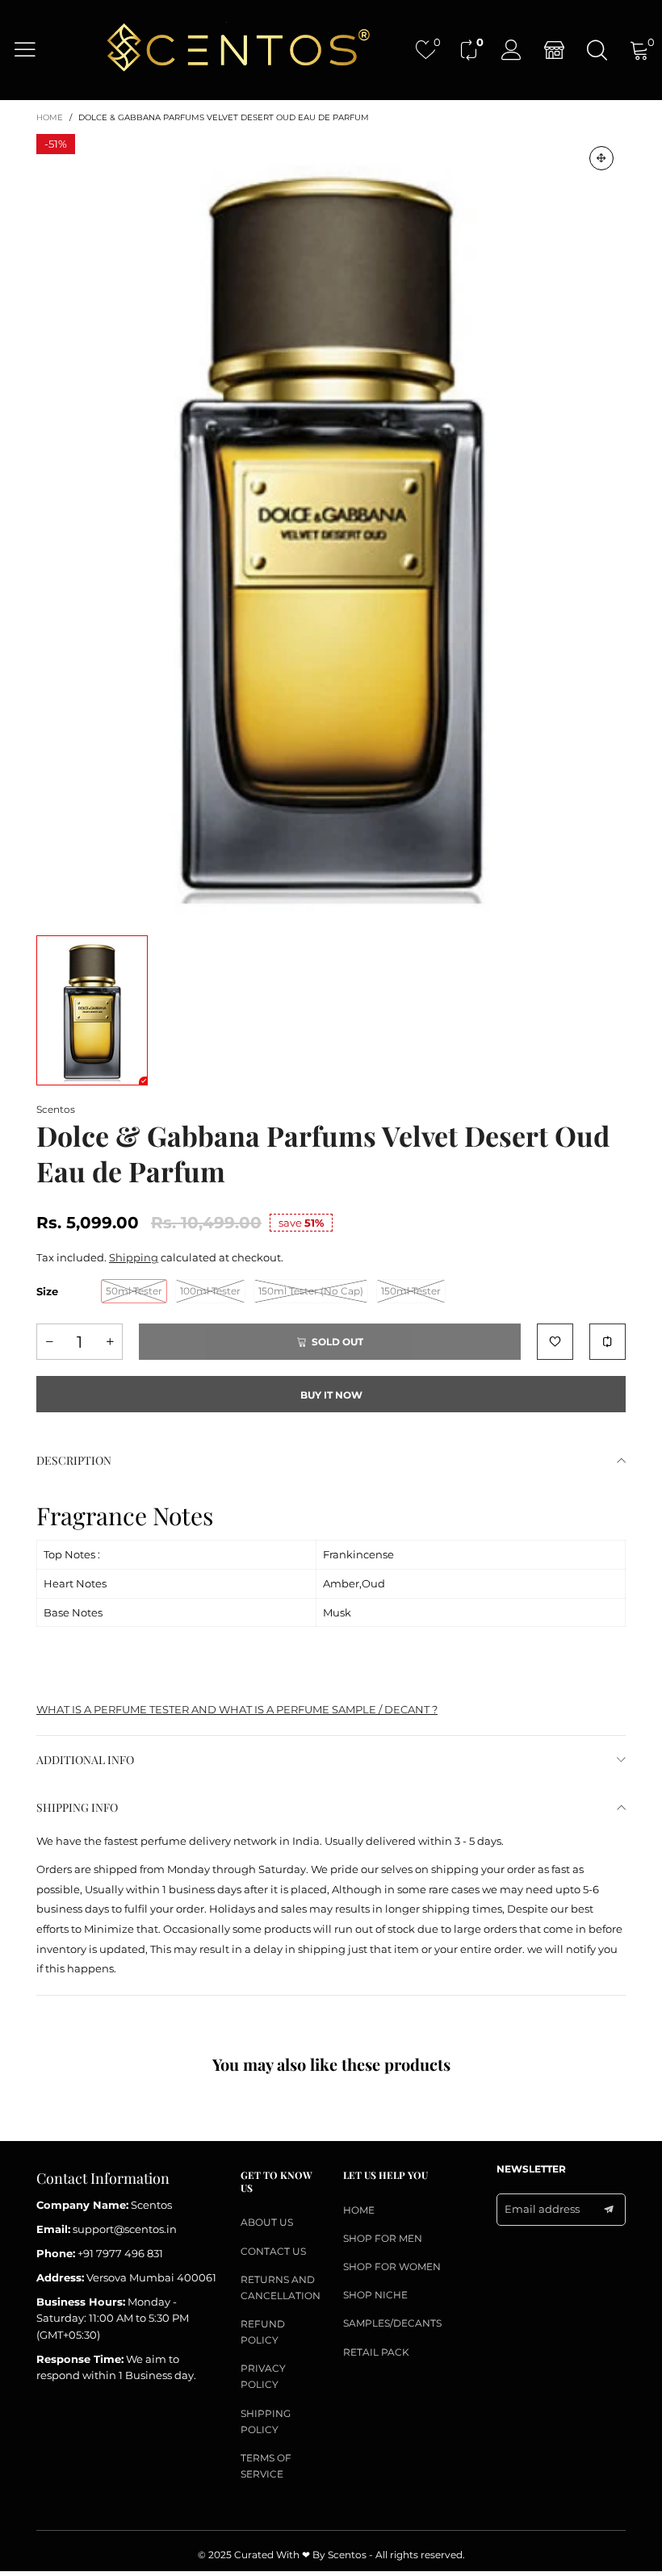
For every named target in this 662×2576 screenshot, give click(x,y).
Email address (542, 2209)
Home (359, 2210)
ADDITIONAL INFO (85, 1760)
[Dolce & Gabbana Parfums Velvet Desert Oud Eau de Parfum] (331, 527)
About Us (267, 2222)
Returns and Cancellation (280, 2287)
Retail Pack (376, 2352)
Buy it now (331, 1395)
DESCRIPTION (74, 1460)
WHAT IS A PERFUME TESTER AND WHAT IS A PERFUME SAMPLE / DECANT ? (237, 1709)
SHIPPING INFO (77, 1807)
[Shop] (554, 50)
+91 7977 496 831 (120, 2253)
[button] (49, 1342)
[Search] (597, 50)
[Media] (601, 158)
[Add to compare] (608, 1342)
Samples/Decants (392, 2323)
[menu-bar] (35, 49)
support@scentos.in (125, 2229)
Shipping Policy (266, 2421)
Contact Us (273, 2251)
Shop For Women (392, 2267)
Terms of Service (266, 2466)
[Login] (511, 50)
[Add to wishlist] (555, 1342)
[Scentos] (237, 49)
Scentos (56, 1109)
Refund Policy (263, 2332)
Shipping (134, 1257)
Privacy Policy (263, 2376)
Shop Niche (375, 2295)
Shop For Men (383, 2238)
